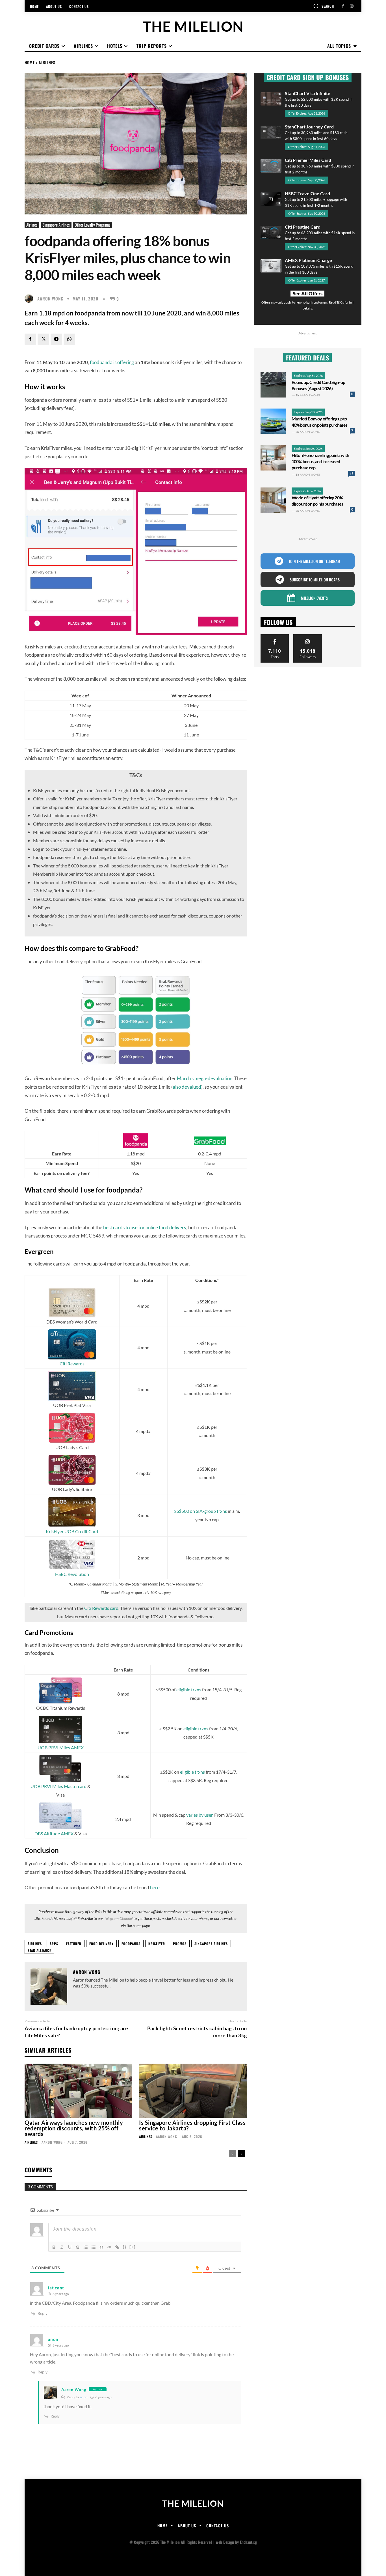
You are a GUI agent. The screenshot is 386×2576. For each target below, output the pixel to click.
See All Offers (308, 294)
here (155, 1888)
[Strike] (78, 2247)
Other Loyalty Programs (93, 225)
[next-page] (241, 2154)
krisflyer (157, 1944)
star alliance (39, 1950)
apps (54, 1944)
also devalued (187, 1087)
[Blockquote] (101, 2247)
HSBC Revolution (72, 1574)
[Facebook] (343, 6)
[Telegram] (56, 339)
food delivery (101, 1944)
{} (125, 2247)
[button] (324, 6)
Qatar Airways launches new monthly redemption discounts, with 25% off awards (74, 2128)
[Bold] (54, 2247)
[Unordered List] (94, 2247)
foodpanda (131, 1944)
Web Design (225, 2542)
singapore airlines (211, 1944)
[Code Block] (109, 2247)
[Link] (117, 2247)
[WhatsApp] (69, 339)
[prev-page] (232, 2154)
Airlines (47, 62)
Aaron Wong (50, 299)
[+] (133, 2247)
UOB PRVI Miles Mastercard (58, 1786)
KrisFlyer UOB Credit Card (72, 1531)
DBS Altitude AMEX (54, 1833)
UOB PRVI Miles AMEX (61, 1747)
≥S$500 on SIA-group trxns (200, 1511)
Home (30, 62)
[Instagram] (352, 6)
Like (275, 636)
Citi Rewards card (101, 1608)
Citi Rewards (72, 1364)
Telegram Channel (118, 1918)
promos (180, 1944)
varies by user (199, 1815)
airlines (35, 1944)
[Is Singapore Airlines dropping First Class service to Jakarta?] (193, 2091)
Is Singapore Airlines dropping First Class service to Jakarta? (192, 2125)
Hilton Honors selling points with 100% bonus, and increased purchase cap (320, 461)
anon (84, 2397)
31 (352, 473)
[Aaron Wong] (30, 298)
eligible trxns (189, 1689)
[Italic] (62, 2247)
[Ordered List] (86, 2247)
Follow (308, 636)
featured (74, 1944)
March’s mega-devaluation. (205, 1078)
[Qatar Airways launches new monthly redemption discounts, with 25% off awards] (78, 2091)
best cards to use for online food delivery (145, 1227)
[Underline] (70, 2247)
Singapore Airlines (56, 225)
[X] (43, 339)
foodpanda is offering (112, 362)
